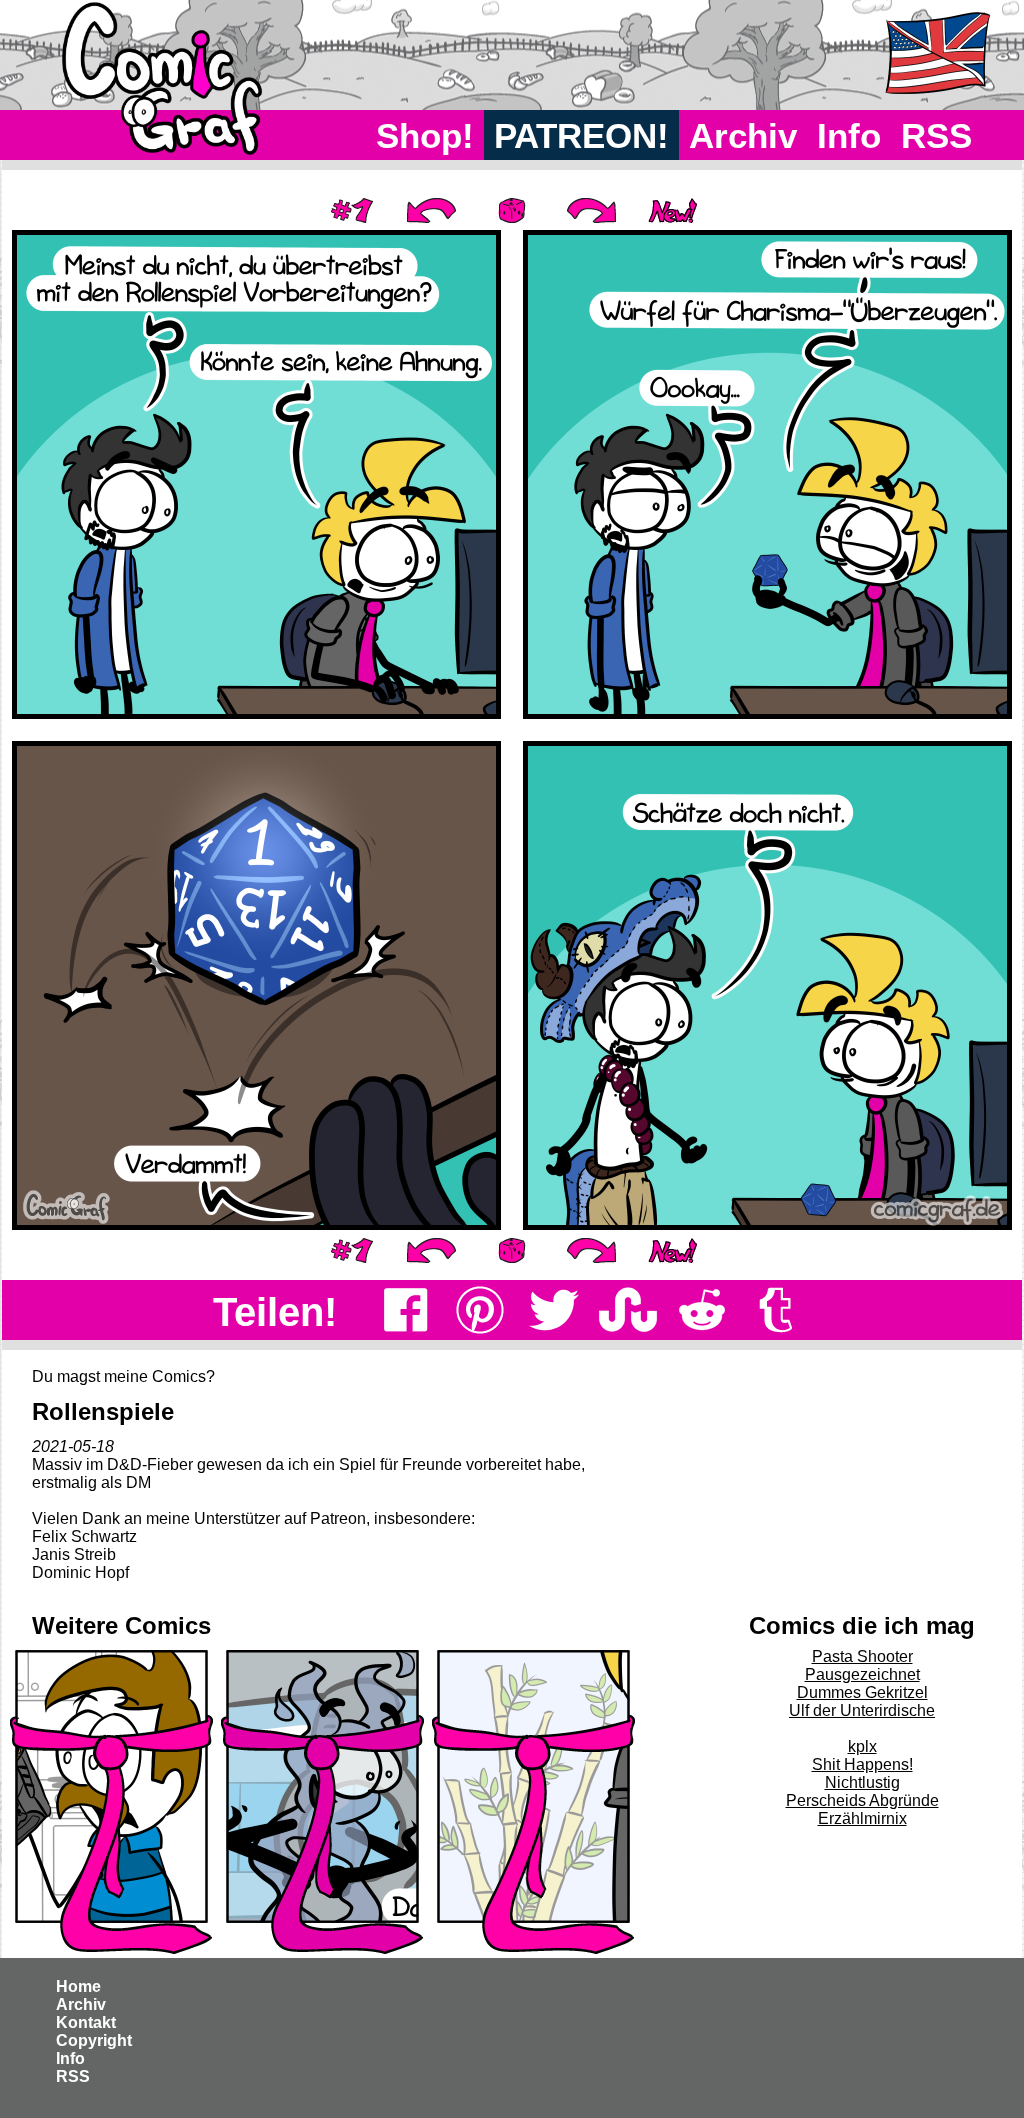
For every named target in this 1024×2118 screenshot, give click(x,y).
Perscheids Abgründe (862, 1800)
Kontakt (86, 2022)
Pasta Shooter (862, 1656)
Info (849, 135)
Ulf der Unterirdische (862, 1710)
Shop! (425, 135)
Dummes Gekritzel (862, 1692)
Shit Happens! (862, 1764)
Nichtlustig (862, 1782)
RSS (936, 135)
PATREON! (581, 135)
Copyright (94, 2040)
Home (78, 1986)
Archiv (743, 135)
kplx (862, 1746)
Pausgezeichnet (862, 1674)
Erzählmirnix (862, 1818)
